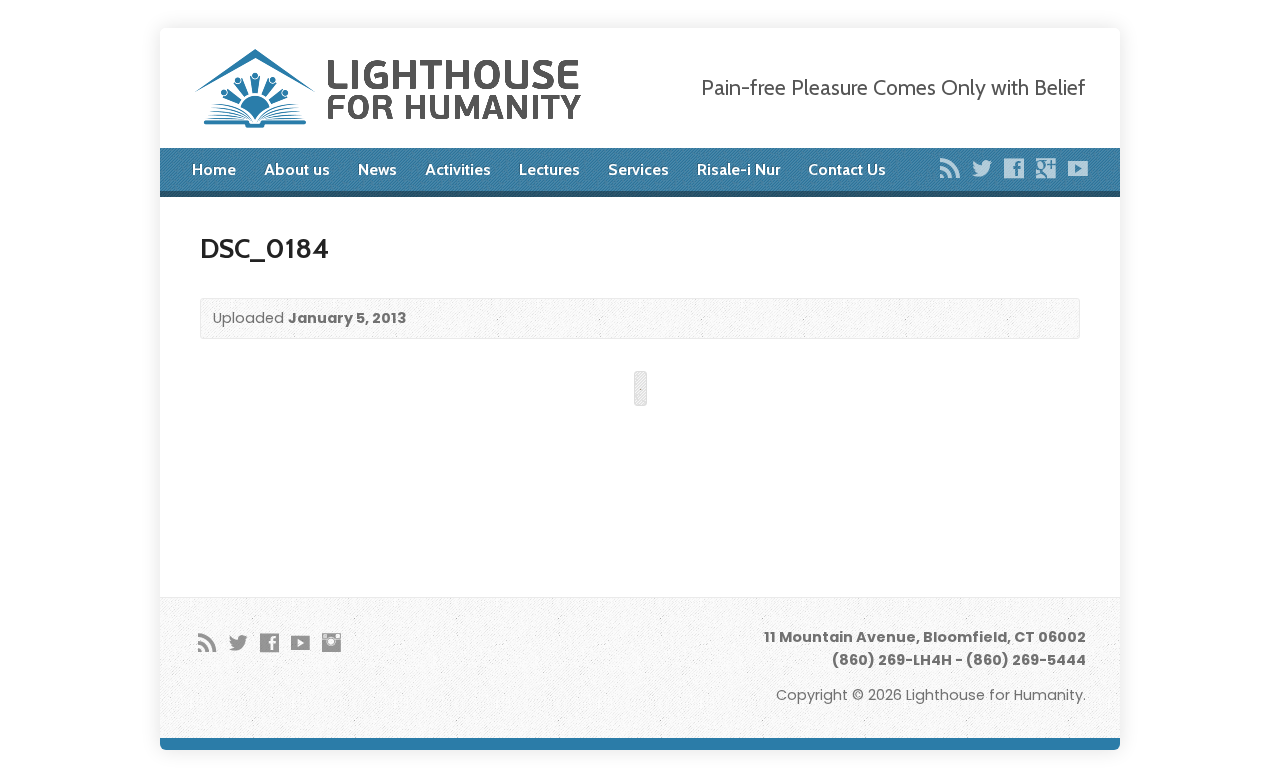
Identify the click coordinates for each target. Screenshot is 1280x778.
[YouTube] (1078, 168)
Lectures (549, 169)
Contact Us (847, 169)
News (377, 169)
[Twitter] (982, 168)
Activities (458, 169)
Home (214, 169)
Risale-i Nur (738, 169)
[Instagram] (331, 642)
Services (638, 169)
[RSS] (950, 168)
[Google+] (1046, 168)
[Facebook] (1014, 168)
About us (297, 169)
